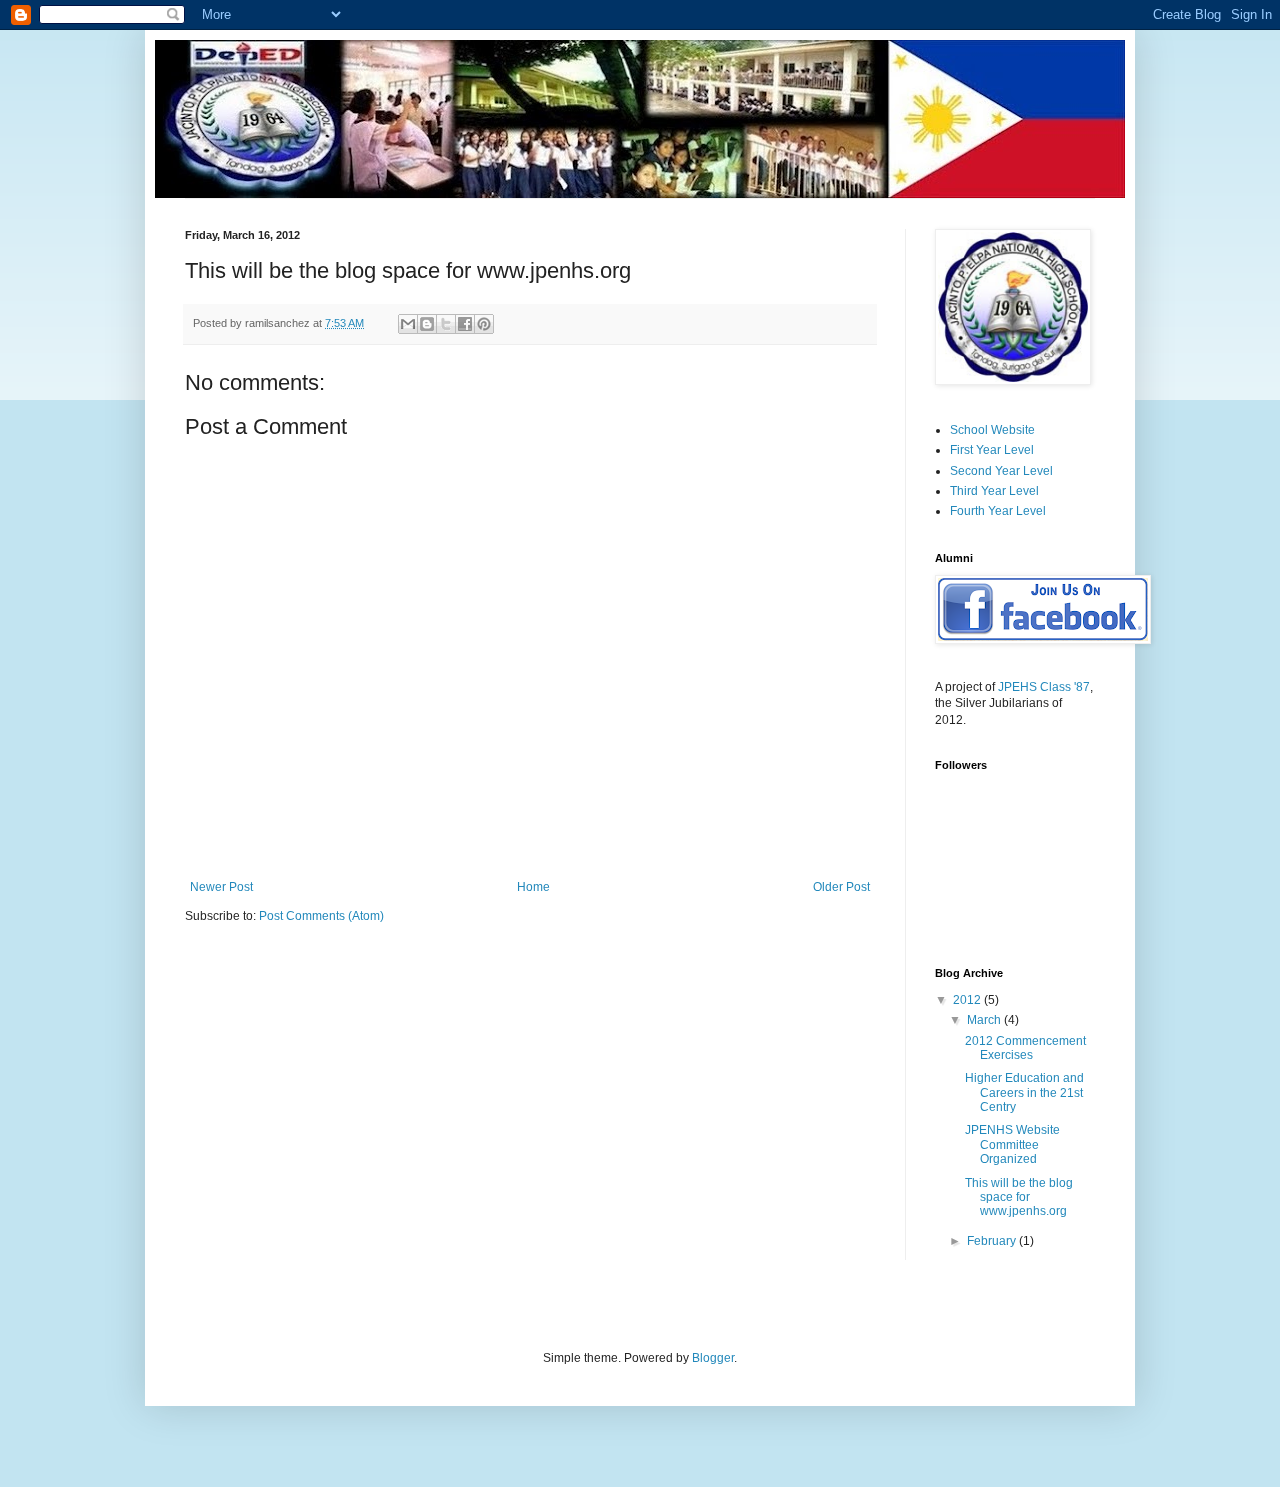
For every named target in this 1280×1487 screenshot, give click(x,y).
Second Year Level (1001, 471)
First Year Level (992, 450)
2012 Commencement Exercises (1025, 1048)
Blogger (713, 1358)
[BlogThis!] (427, 324)
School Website (992, 430)
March (985, 1020)
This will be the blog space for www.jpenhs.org (1019, 1197)
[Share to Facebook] (465, 324)
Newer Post (221, 887)
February (993, 1241)
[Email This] (408, 324)
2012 (968, 1000)
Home (533, 887)
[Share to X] (446, 324)
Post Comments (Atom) (321, 916)
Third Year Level (994, 491)
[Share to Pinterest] (484, 324)
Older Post (841, 887)
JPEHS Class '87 (1044, 687)
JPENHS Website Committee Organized (1012, 1144)
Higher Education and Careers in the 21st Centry (1024, 1092)
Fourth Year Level (998, 511)
